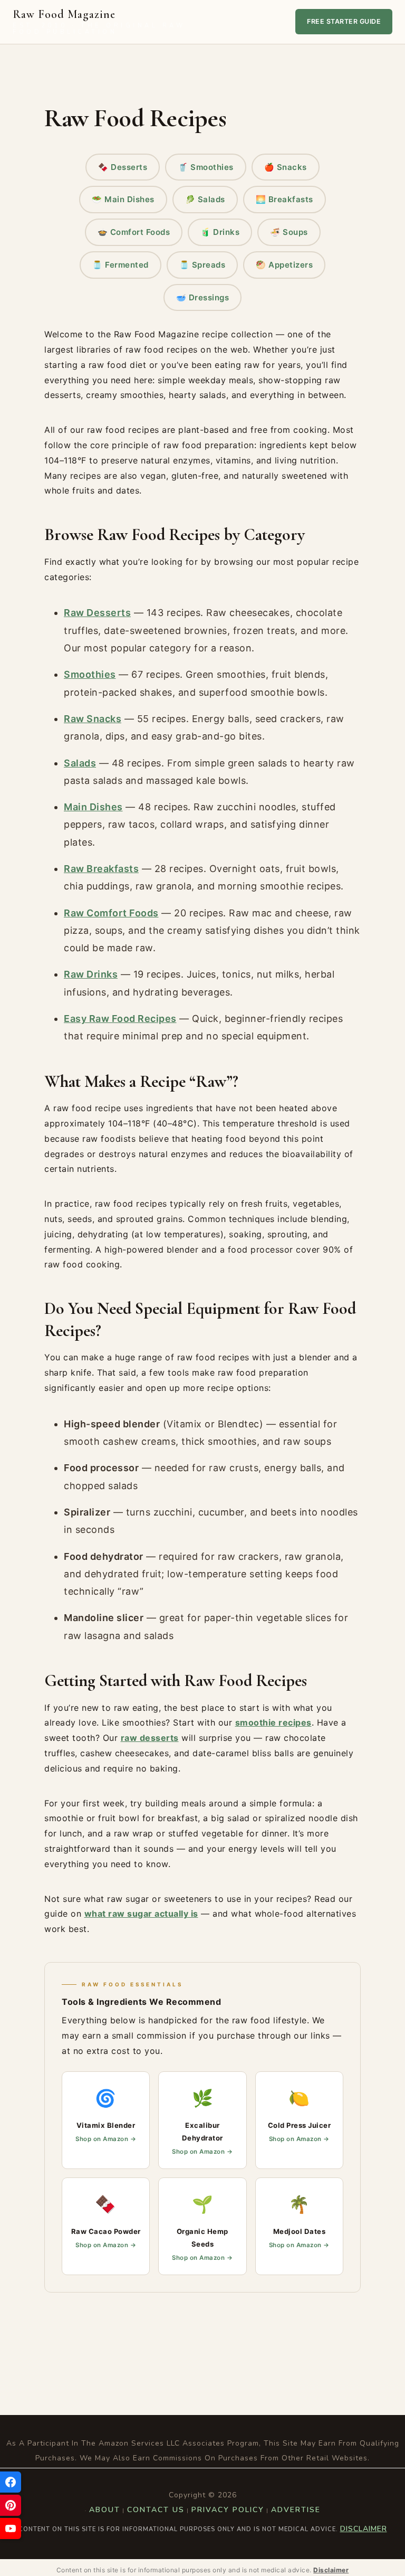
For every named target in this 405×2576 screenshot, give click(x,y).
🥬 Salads (205, 199)
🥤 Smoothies (206, 167)
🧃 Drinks (220, 232)
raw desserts (150, 1738)
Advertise (296, 2510)
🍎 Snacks (286, 167)
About (105, 2510)
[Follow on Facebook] (11, 2482)
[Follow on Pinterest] (11, 2505)
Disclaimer (364, 2529)
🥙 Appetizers (284, 265)
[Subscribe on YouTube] (11, 2528)
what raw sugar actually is (141, 1914)
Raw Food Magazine (99, 22)
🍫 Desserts (123, 167)
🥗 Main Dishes (123, 199)
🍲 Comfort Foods (134, 232)
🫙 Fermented (120, 265)
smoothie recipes (273, 1722)
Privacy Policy (228, 2510)
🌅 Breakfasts (285, 199)
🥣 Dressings (203, 297)
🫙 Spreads (202, 265)
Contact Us (156, 2510)
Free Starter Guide (344, 21)
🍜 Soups (289, 232)
